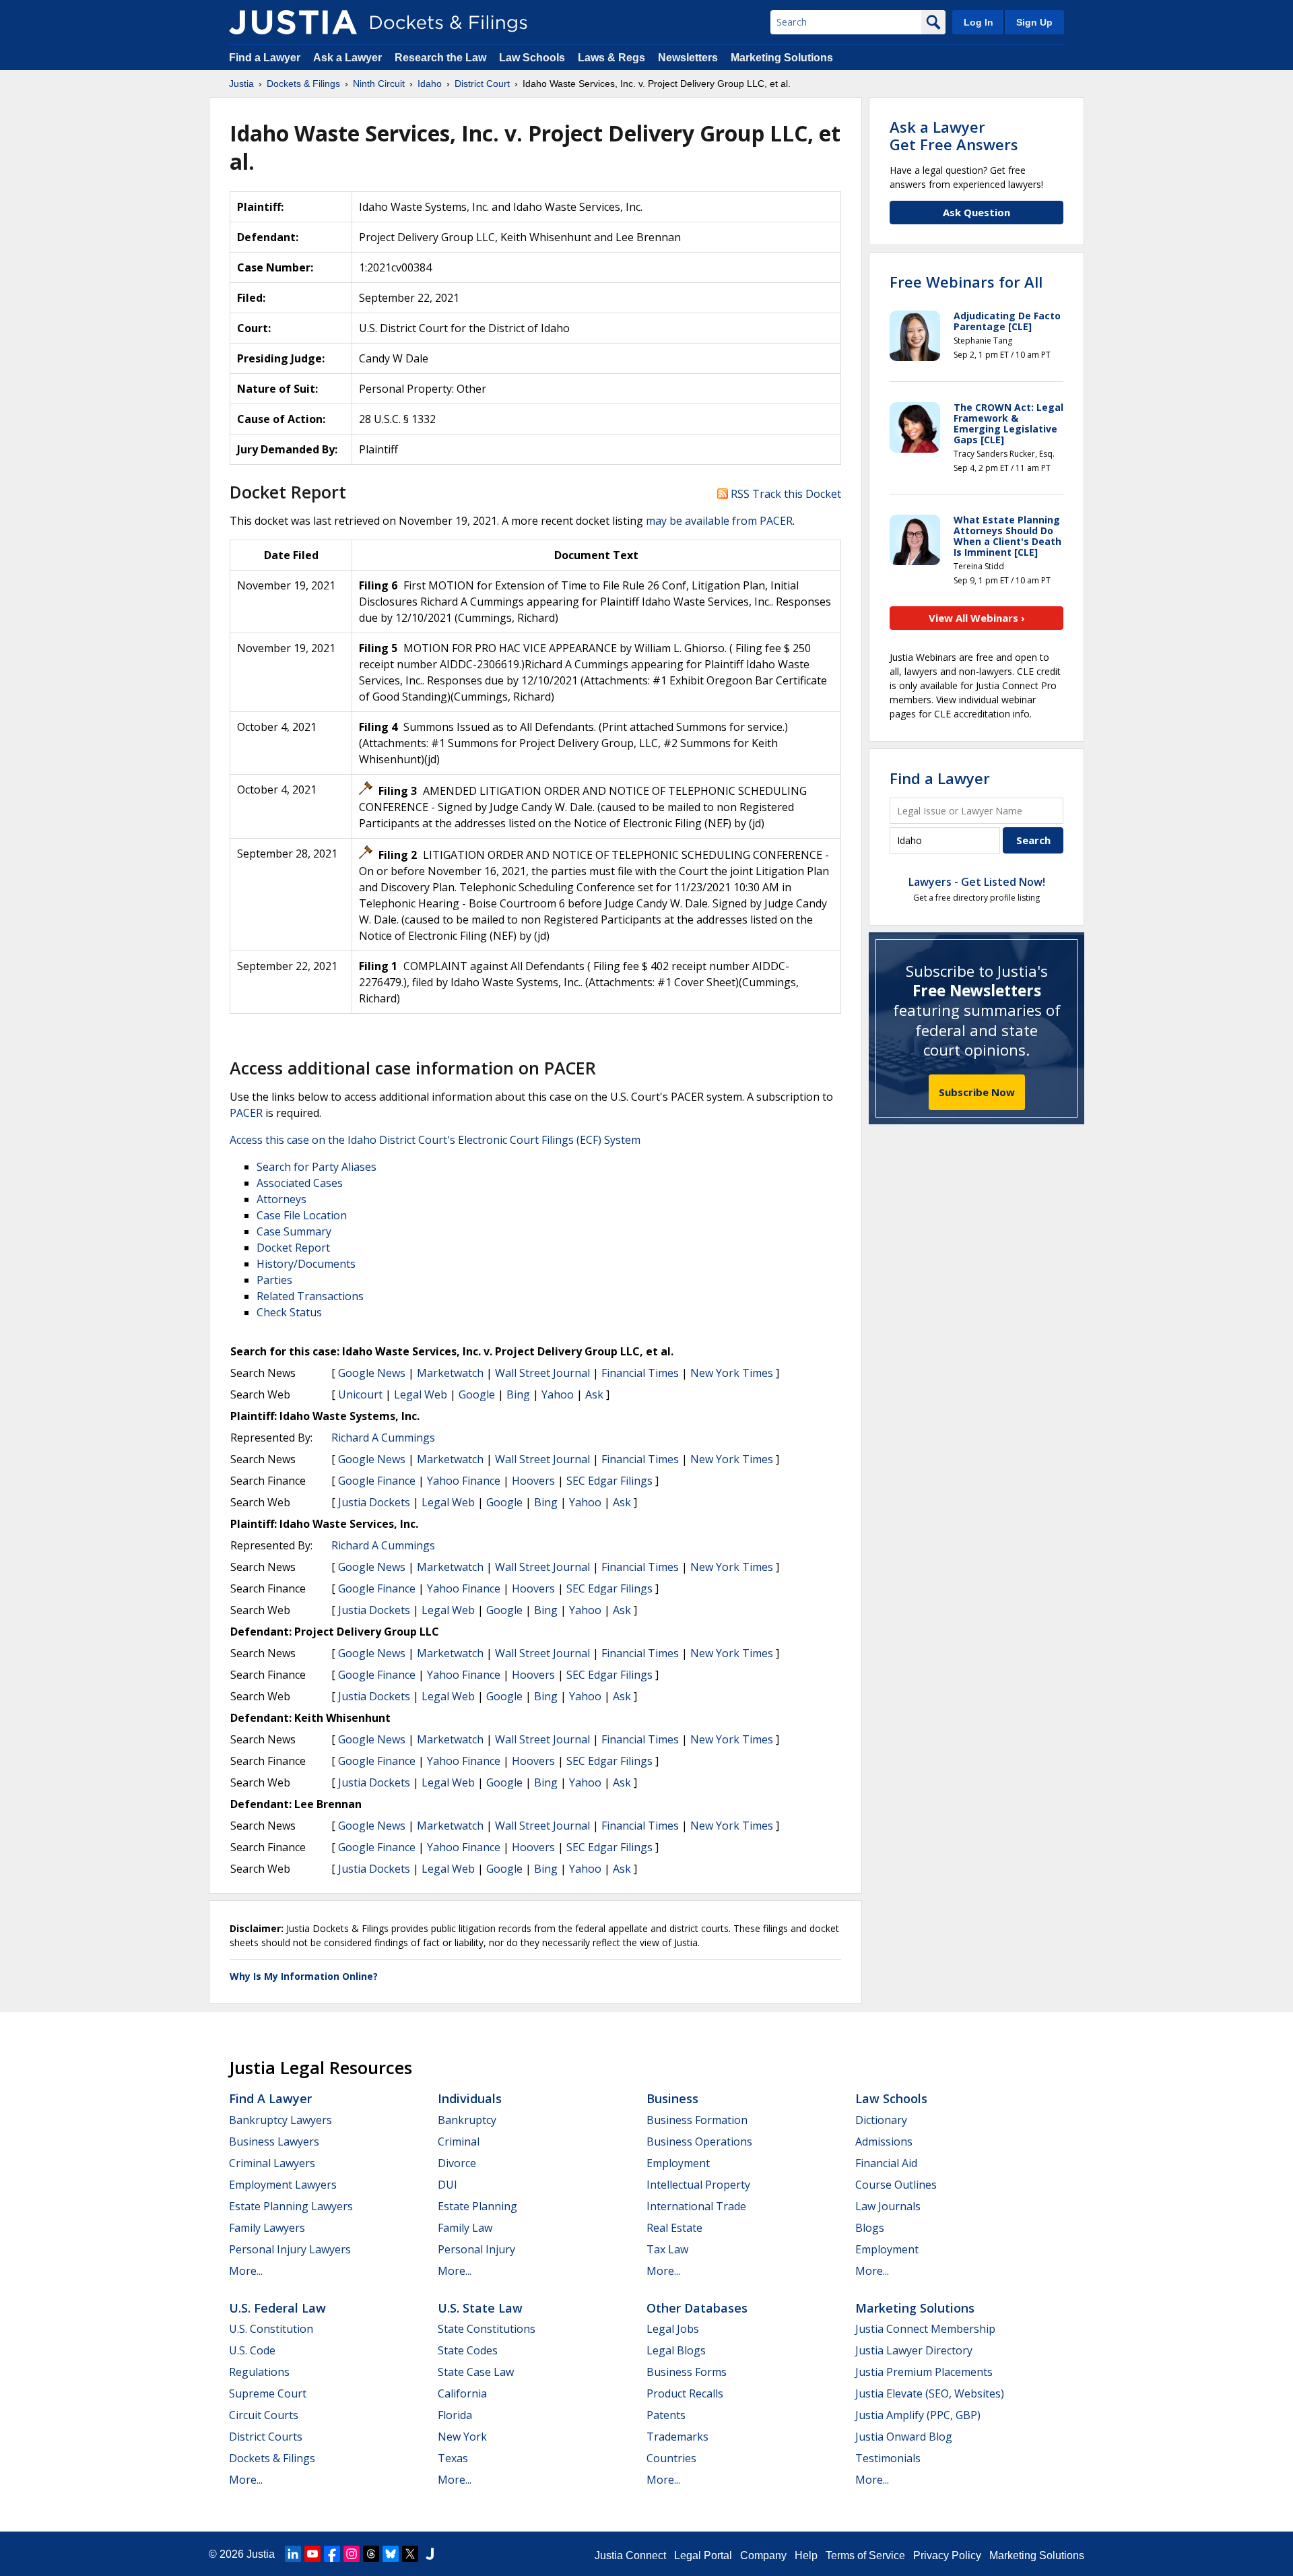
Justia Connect (630, 2555)
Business (672, 2098)
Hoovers (533, 1481)
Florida (455, 2415)
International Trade (696, 2206)
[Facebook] (332, 2554)
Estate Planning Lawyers (291, 2206)
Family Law (465, 2228)
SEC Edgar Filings (609, 1481)
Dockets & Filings (272, 2458)
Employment (678, 2163)
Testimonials (888, 2458)
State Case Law (476, 2372)
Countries (671, 2458)
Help (806, 2555)
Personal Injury (476, 2249)
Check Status (289, 1312)
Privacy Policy (947, 2555)
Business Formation (697, 2120)
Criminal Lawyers (272, 2163)
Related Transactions (310, 1296)
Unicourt (360, 1394)
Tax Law (667, 2249)
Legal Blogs (676, 2350)
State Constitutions (487, 2329)
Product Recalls (685, 2393)
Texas (453, 2458)
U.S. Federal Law (277, 2308)
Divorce (457, 2163)
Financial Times (640, 1373)
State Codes (468, 2350)
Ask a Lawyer (349, 58)
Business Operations (699, 2142)
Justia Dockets (374, 1502)
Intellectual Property (698, 2185)
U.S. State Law (480, 2308)
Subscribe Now (977, 1092)
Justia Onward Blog (904, 2437)
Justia (261, 2554)
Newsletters (688, 58)
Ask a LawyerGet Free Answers (954, 135)
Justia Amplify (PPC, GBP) (918, 2415)
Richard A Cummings (383, 1438)
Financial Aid (886, 2163)
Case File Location (302, 1215)
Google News (372, 1373)
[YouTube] (312, 2554)
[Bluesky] (391, 2554)
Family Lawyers (267, 2228)
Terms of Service (865, 2555)
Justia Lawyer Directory (914, 2350)
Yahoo (558, 1394)
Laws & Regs (611, 58)
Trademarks (677, 2437)
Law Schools (532, 58)
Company (763, 2555)
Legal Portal (703, 2555)
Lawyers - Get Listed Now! (977, 882)
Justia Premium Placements (924, 2372)
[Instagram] (352, 2554)
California (462, 2393)
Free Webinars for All (966, 282)
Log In (979, 22)
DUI (447, 2185)
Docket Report (293, 1248)
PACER (246, 1113)
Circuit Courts (264, 2415)
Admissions (884, 2142)
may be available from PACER (719, 521)
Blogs (870, 2228)
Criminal (459, 2142)
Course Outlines (896, 2185)
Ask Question (976, 212)
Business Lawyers (274, 2142)
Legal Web (421, 1394)
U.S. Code (252, 2350)
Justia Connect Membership (925, 2329)
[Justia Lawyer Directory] (430, 2554)
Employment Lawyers (283, 2185)
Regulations (259, 2372)
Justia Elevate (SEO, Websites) (930, 2393)
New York (462, 2437)
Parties (274, 1280)
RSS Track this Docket (785, 494)
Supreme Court (268, 2393)
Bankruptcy (467, 2120)
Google (477, 1394)
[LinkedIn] (293, 2554)
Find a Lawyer (265, 58)
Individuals (470, 2098)
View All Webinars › (977, 618)
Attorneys (281, 1199)
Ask (594, 1394)
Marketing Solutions (782, 58)
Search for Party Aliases (317, 1167)
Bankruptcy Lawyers (280, 2120)
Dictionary (881, 2120)
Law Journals (888, 2206)
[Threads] (371, 2554)
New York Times (732, 1373)
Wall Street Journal (542, 1373)
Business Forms (687, 2372)
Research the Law (440, 58)
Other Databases (697, 2308)
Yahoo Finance (464, 1481)
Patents (666, 2415)
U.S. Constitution (271, 2329)
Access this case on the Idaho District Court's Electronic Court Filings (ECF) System (435, 1140)
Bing (518, 1394)
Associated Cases (300, 1183)
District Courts (266, 2437)
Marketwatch (450, 1373)
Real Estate (674, 2228)
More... (246, 2271)
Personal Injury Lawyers (290, 2249)
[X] (410, 2554)
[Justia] (293, 22)
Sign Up (1034, 22)
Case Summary (294, 1231)
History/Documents (306, 1264)
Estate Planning (477, 2206)
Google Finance (377, 1481)
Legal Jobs (673, 2329)
